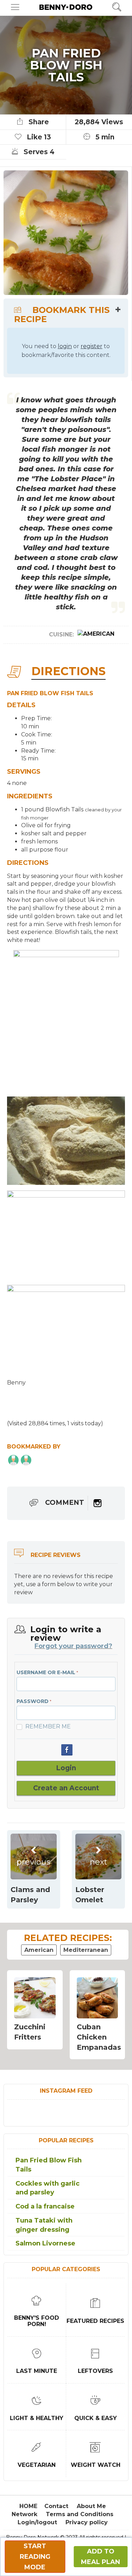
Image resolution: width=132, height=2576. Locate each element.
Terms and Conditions (80, 2514)
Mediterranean (86, 1950)
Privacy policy (87, 2522)
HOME (28, 2506)
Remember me (48, 1727)
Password (33, 1701)
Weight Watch (96, 2465)
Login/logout (37, 2522)
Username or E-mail (46, 1672)
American (39, 1950)
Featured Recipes (95, 2321)
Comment (65, 1503)
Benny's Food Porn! (37, 2321)
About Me (91, 2506)
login (65, 346)
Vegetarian (37, 2465)
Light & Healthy (37, 2418)
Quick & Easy (96, 2418)
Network (24, 2514)
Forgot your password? (73, 1646)
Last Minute (37, 2371)
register (92, 346)
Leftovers (95, 2371)
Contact (56, 2506)
